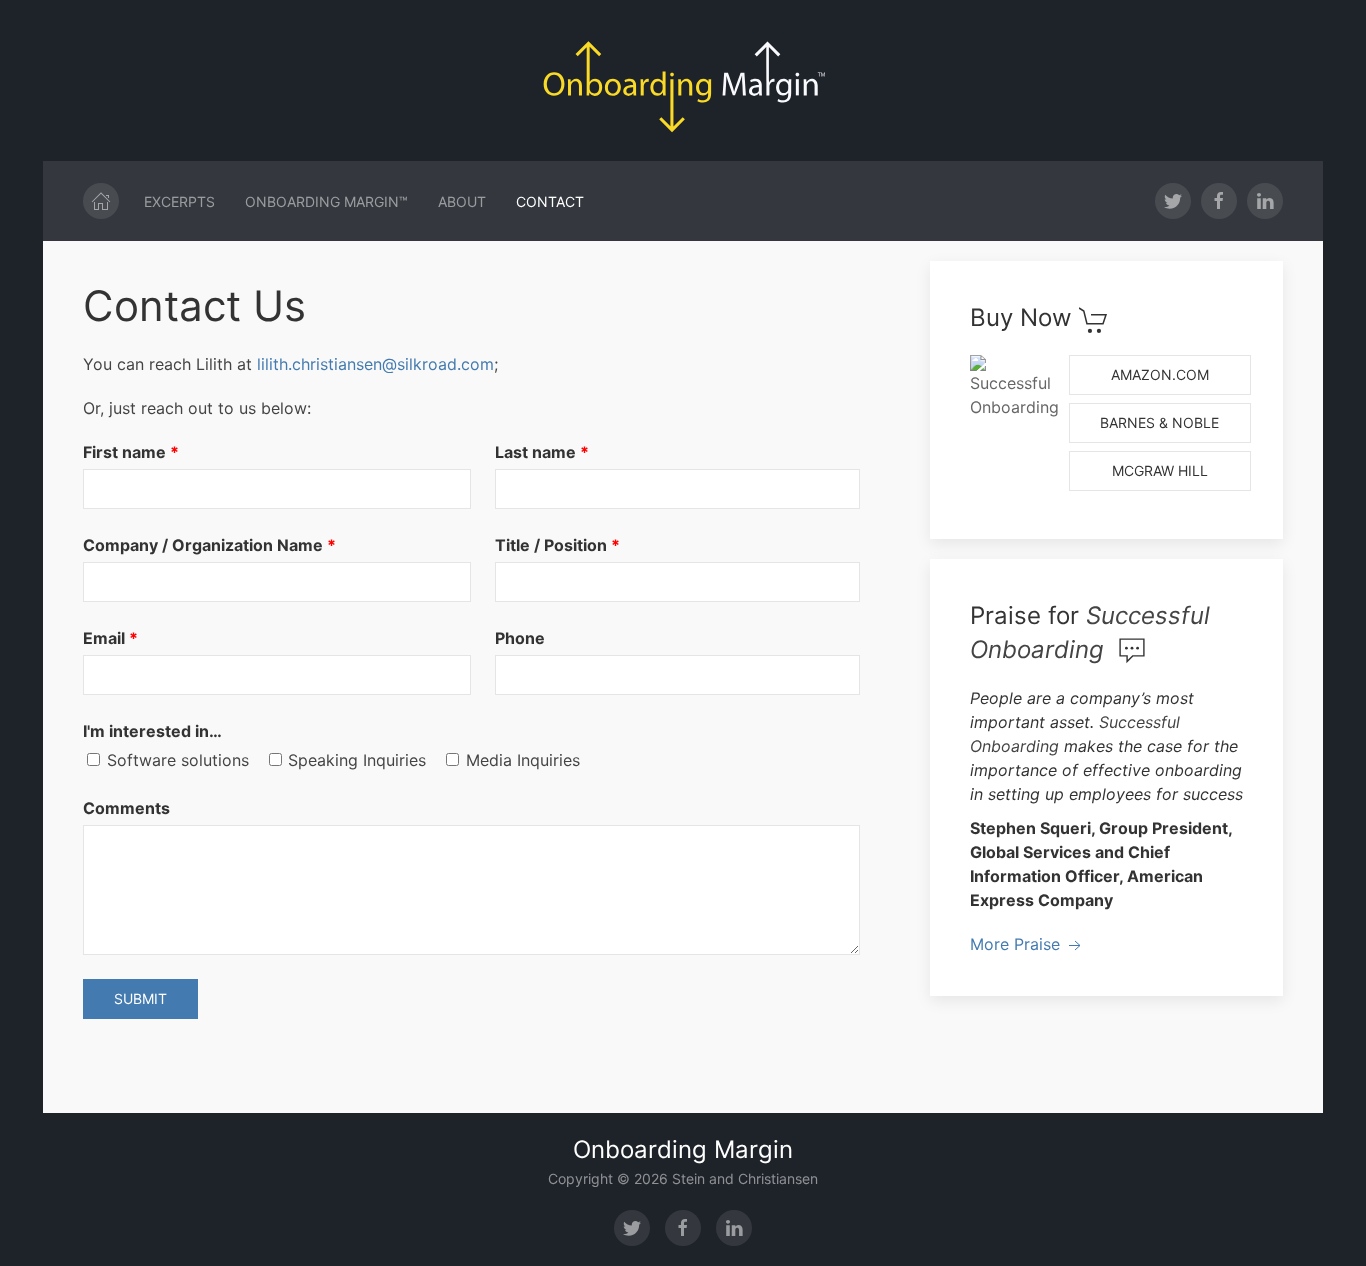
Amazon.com (1160, 374)
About (462, 201)
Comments (126, 808)
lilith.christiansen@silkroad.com (375, 364)
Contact (550, 201)
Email (104, 638)
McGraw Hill (1160, 470)
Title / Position (551, 545)
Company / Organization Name (203, 545)
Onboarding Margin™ (326, 201)
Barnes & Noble (1159, 422)
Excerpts (179, 201)
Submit (140, 998)
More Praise (1017, 944)
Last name (535, 452)
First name (124, 452)
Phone (520, 638)
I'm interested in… (152, 731)
